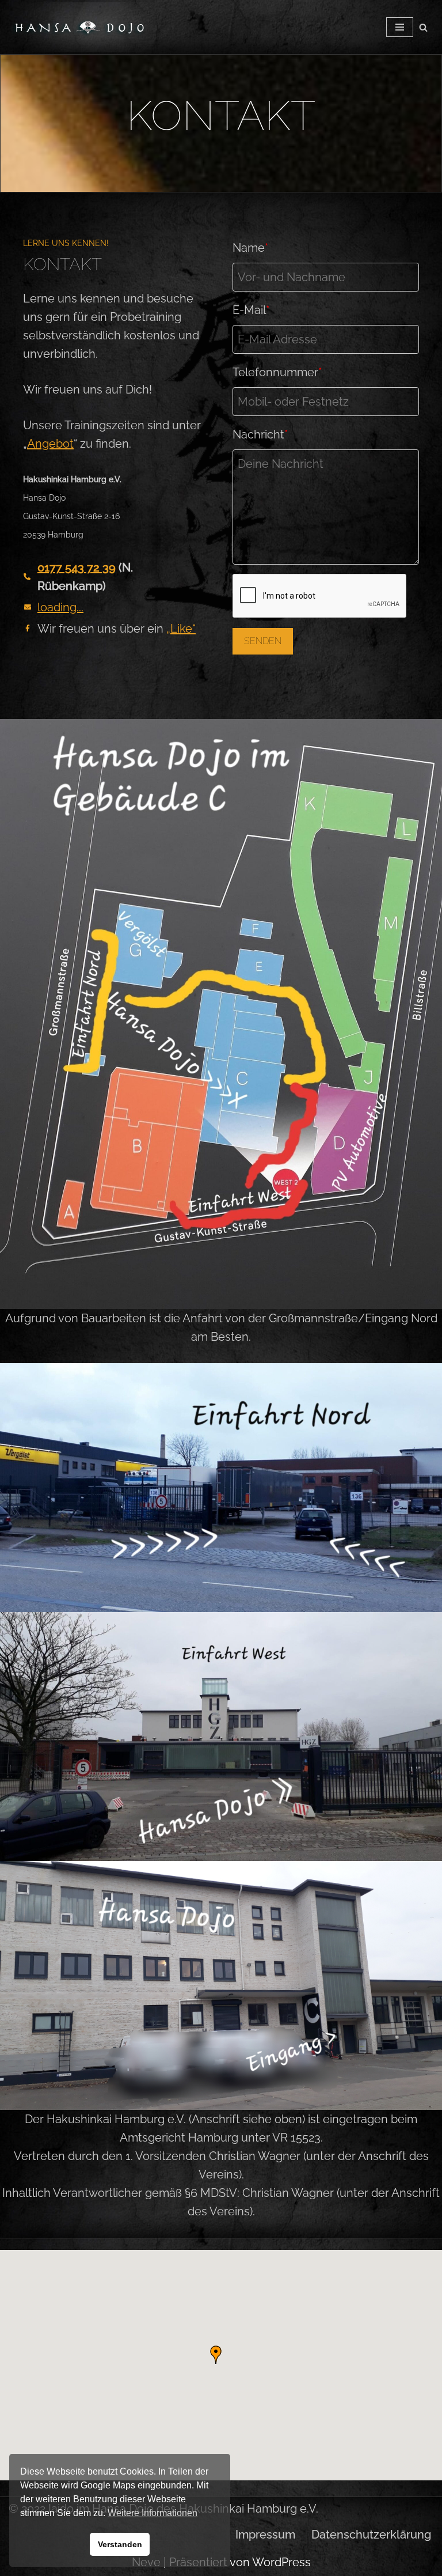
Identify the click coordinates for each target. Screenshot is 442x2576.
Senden (263, 641)
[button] (216, 2355)
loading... (60, 607)
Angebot (50, 444)
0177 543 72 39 (77, 568)
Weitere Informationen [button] (153, 2513)
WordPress (281, 2562)
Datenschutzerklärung (371, 2535)
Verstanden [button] (120, 2544)
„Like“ (181, 629)
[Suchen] (423, 27)
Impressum (265, 2535)
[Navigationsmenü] (400, 27)
